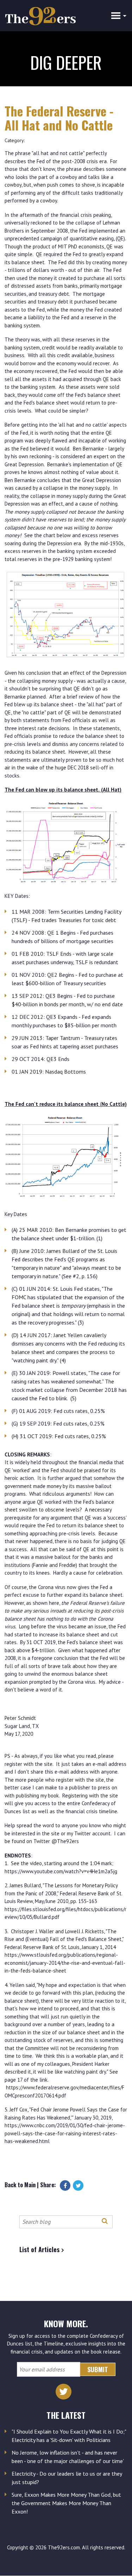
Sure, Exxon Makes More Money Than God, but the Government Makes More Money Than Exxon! (66, 2503)
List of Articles (39, 2249)
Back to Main (20, 2184)
